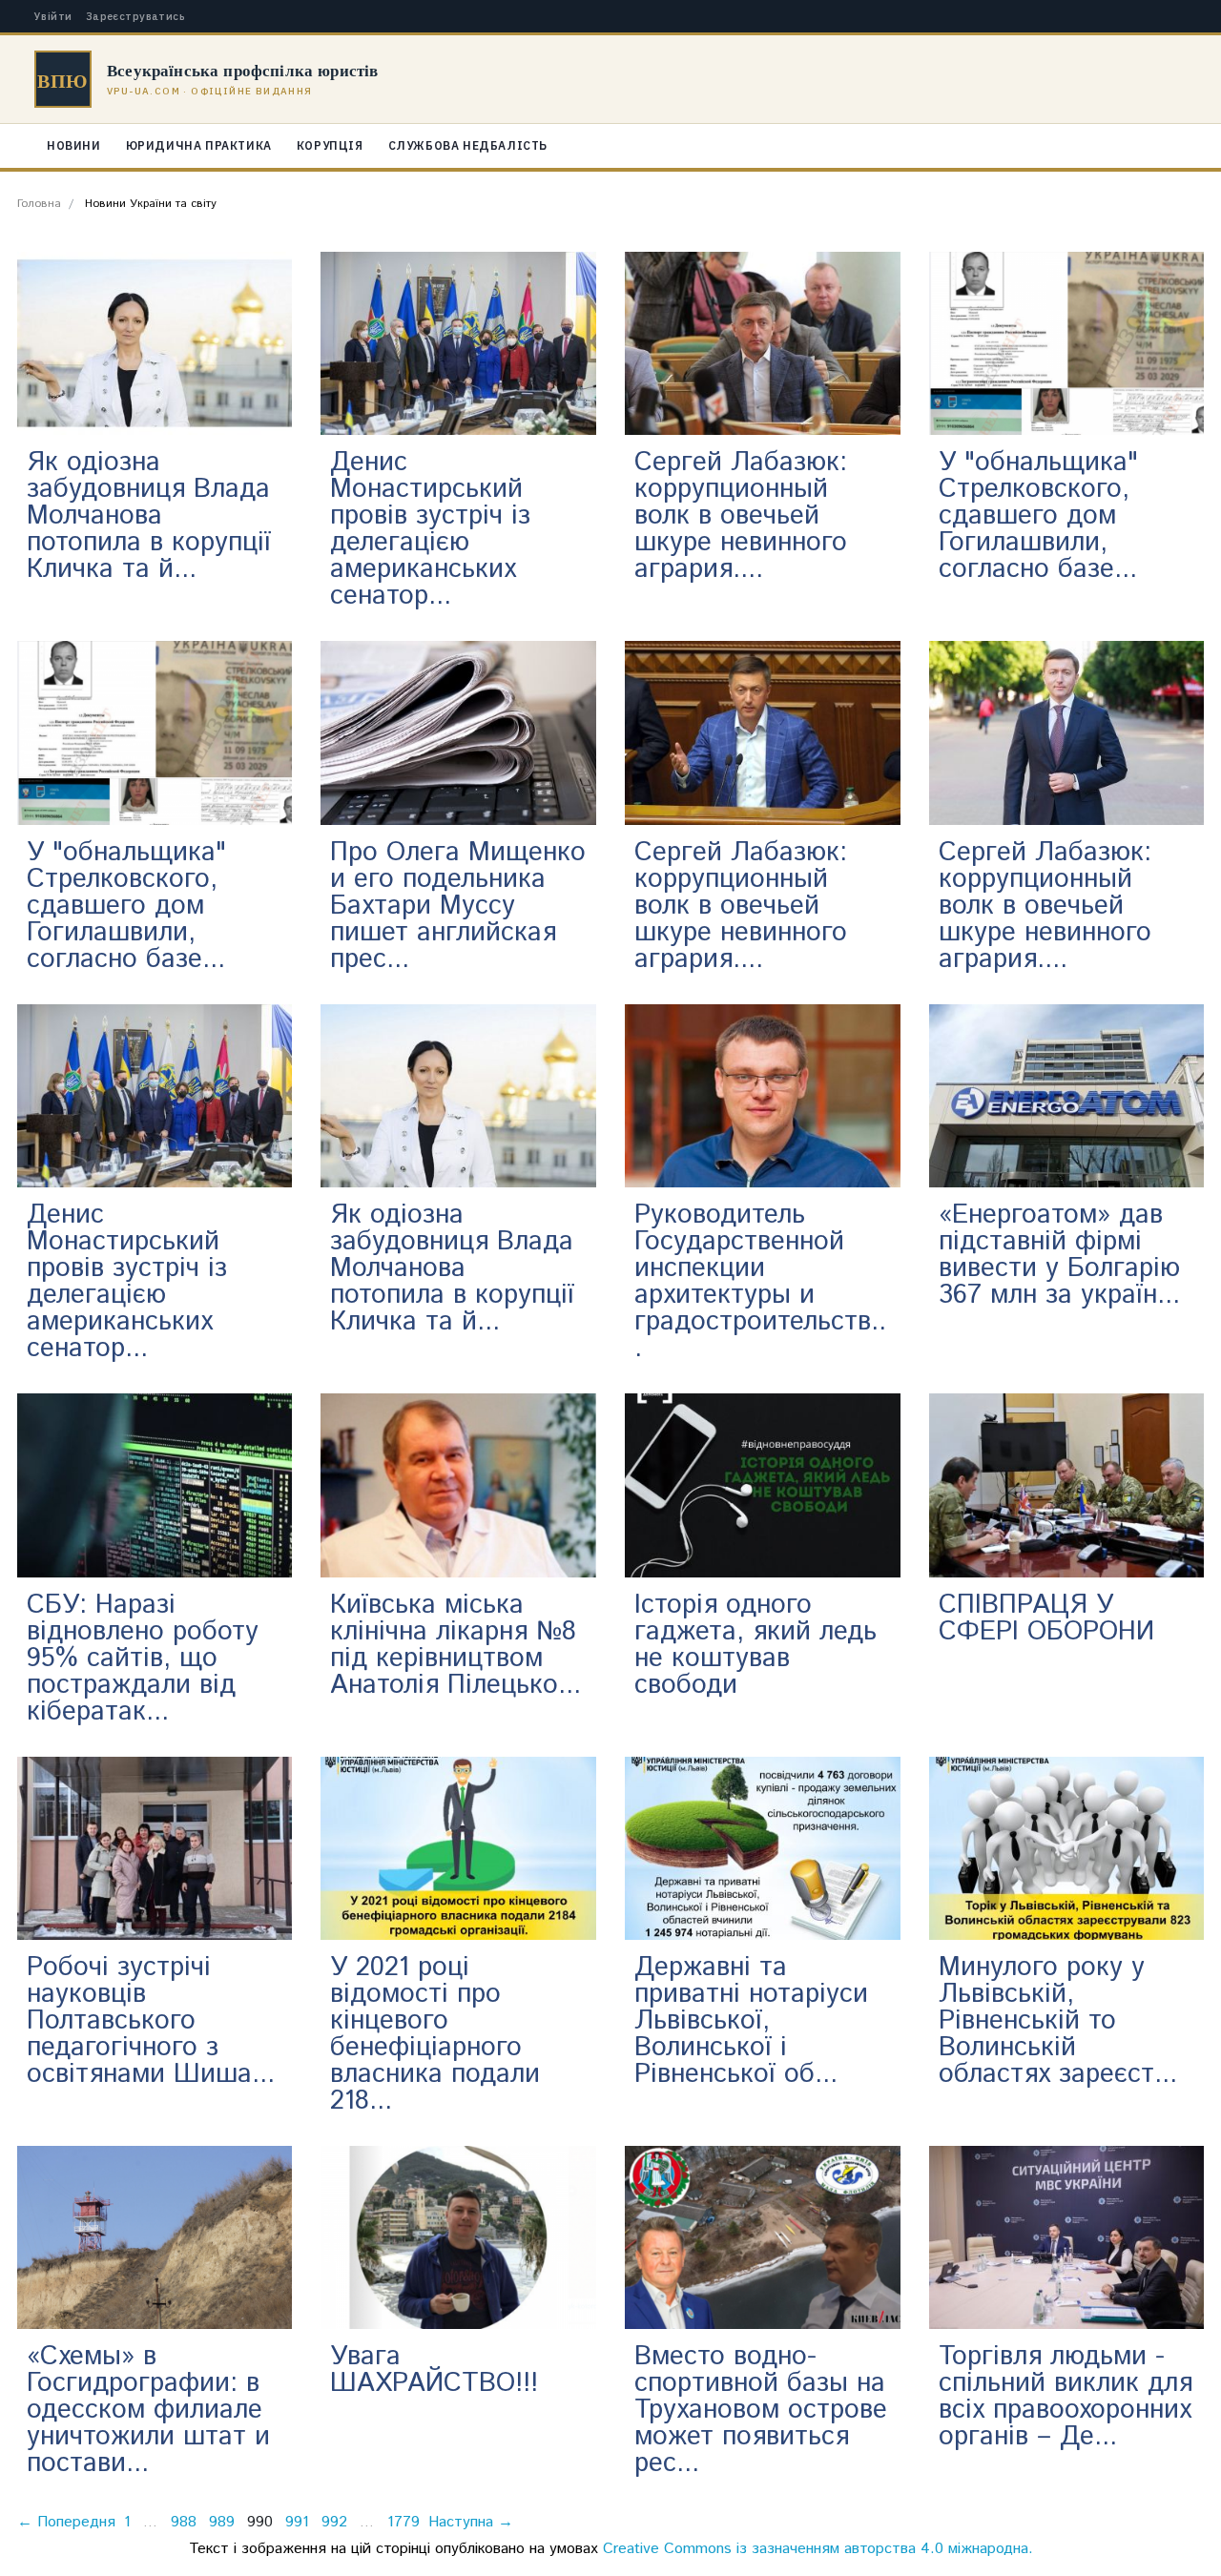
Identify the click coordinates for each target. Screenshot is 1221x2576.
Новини (74, 145)
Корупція (330, 145)
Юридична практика (199, 145)
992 (334, 2522)
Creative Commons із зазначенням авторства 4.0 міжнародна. (818, 2549)
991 (297, 2522)
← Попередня (66, 2522)
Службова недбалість (468, 145)
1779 (404, 2522)
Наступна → (471, 2522)
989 (222, 2522)
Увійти (53, 17)
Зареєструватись (136, 17)
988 (184, 2522)
